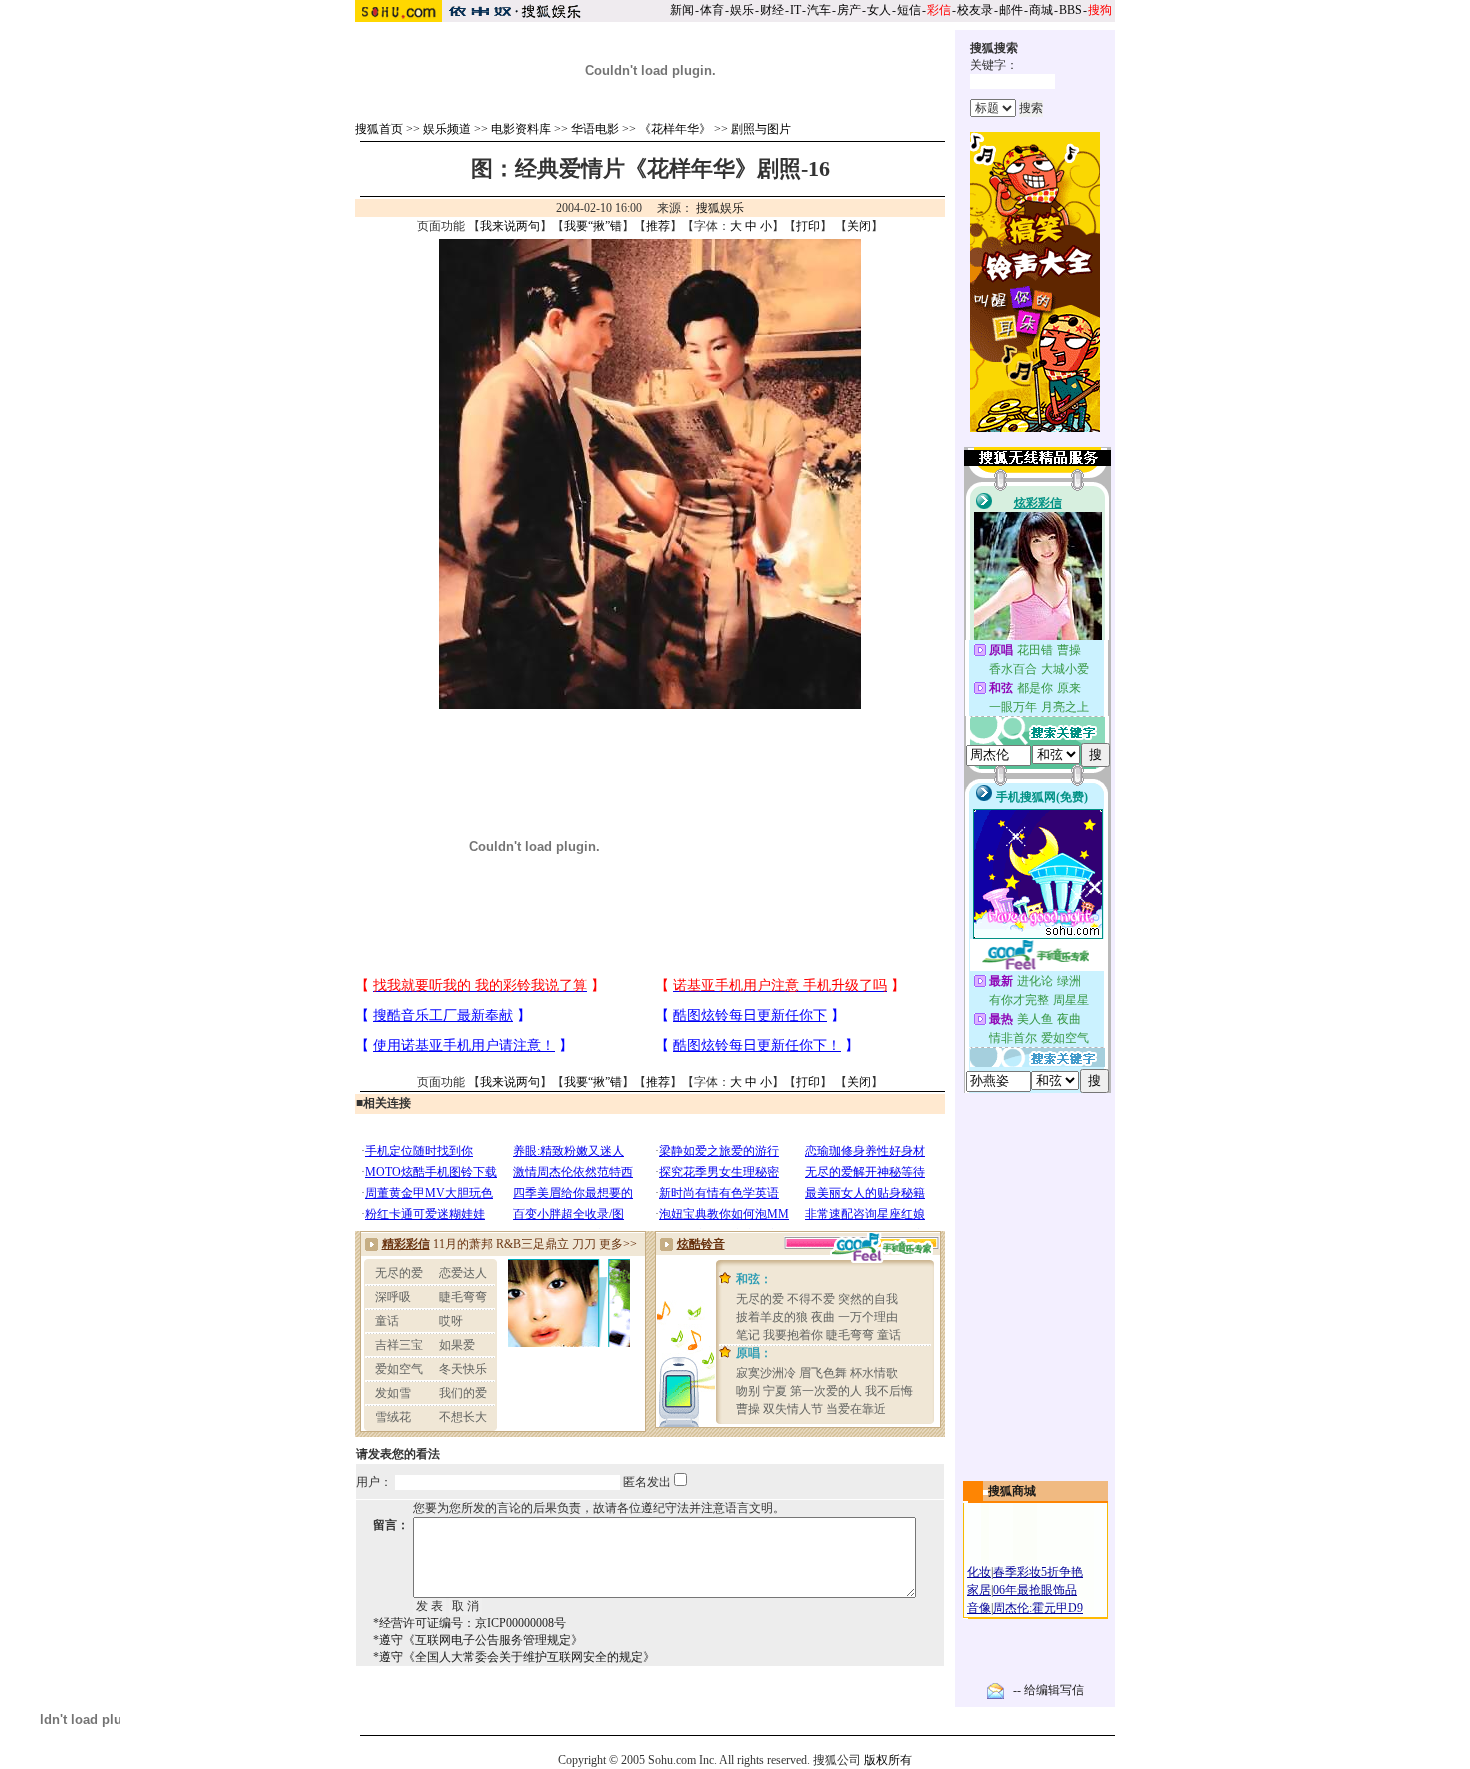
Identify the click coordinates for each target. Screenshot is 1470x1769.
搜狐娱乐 (720, 208)
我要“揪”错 (593, 226)
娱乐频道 (447, 129)
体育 (712, 10)
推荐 (658, 226)
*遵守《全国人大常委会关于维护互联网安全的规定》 (514, 1657)
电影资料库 (521, 129)
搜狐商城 (1012, 1491)
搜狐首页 (379, 129)
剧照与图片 (761, 129)
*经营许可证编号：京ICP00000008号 (469, 1623)
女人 (879, 10)
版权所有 (888, 1760)
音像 (979, 1608)
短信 (909, 10)
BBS (1070, 10)
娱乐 (742, 10)
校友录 (975, 10)
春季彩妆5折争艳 (1038, 1572)
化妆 (979, 1572)
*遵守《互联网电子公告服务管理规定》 (478, 1640)
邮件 (1011, 10)
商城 (1041, 10)
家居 (979, 1590)
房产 (849, 10)
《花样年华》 (675, 129)
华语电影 (595, 129)
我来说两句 (510, 226)
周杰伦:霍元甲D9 (1038, 1608)
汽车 (819, 10)
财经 (772, 10)
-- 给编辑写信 (1048, 1690)
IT (795, 10)
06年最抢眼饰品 (1035, 1590)
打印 (808, 226)
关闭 (859, 226)
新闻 (682, 10)
